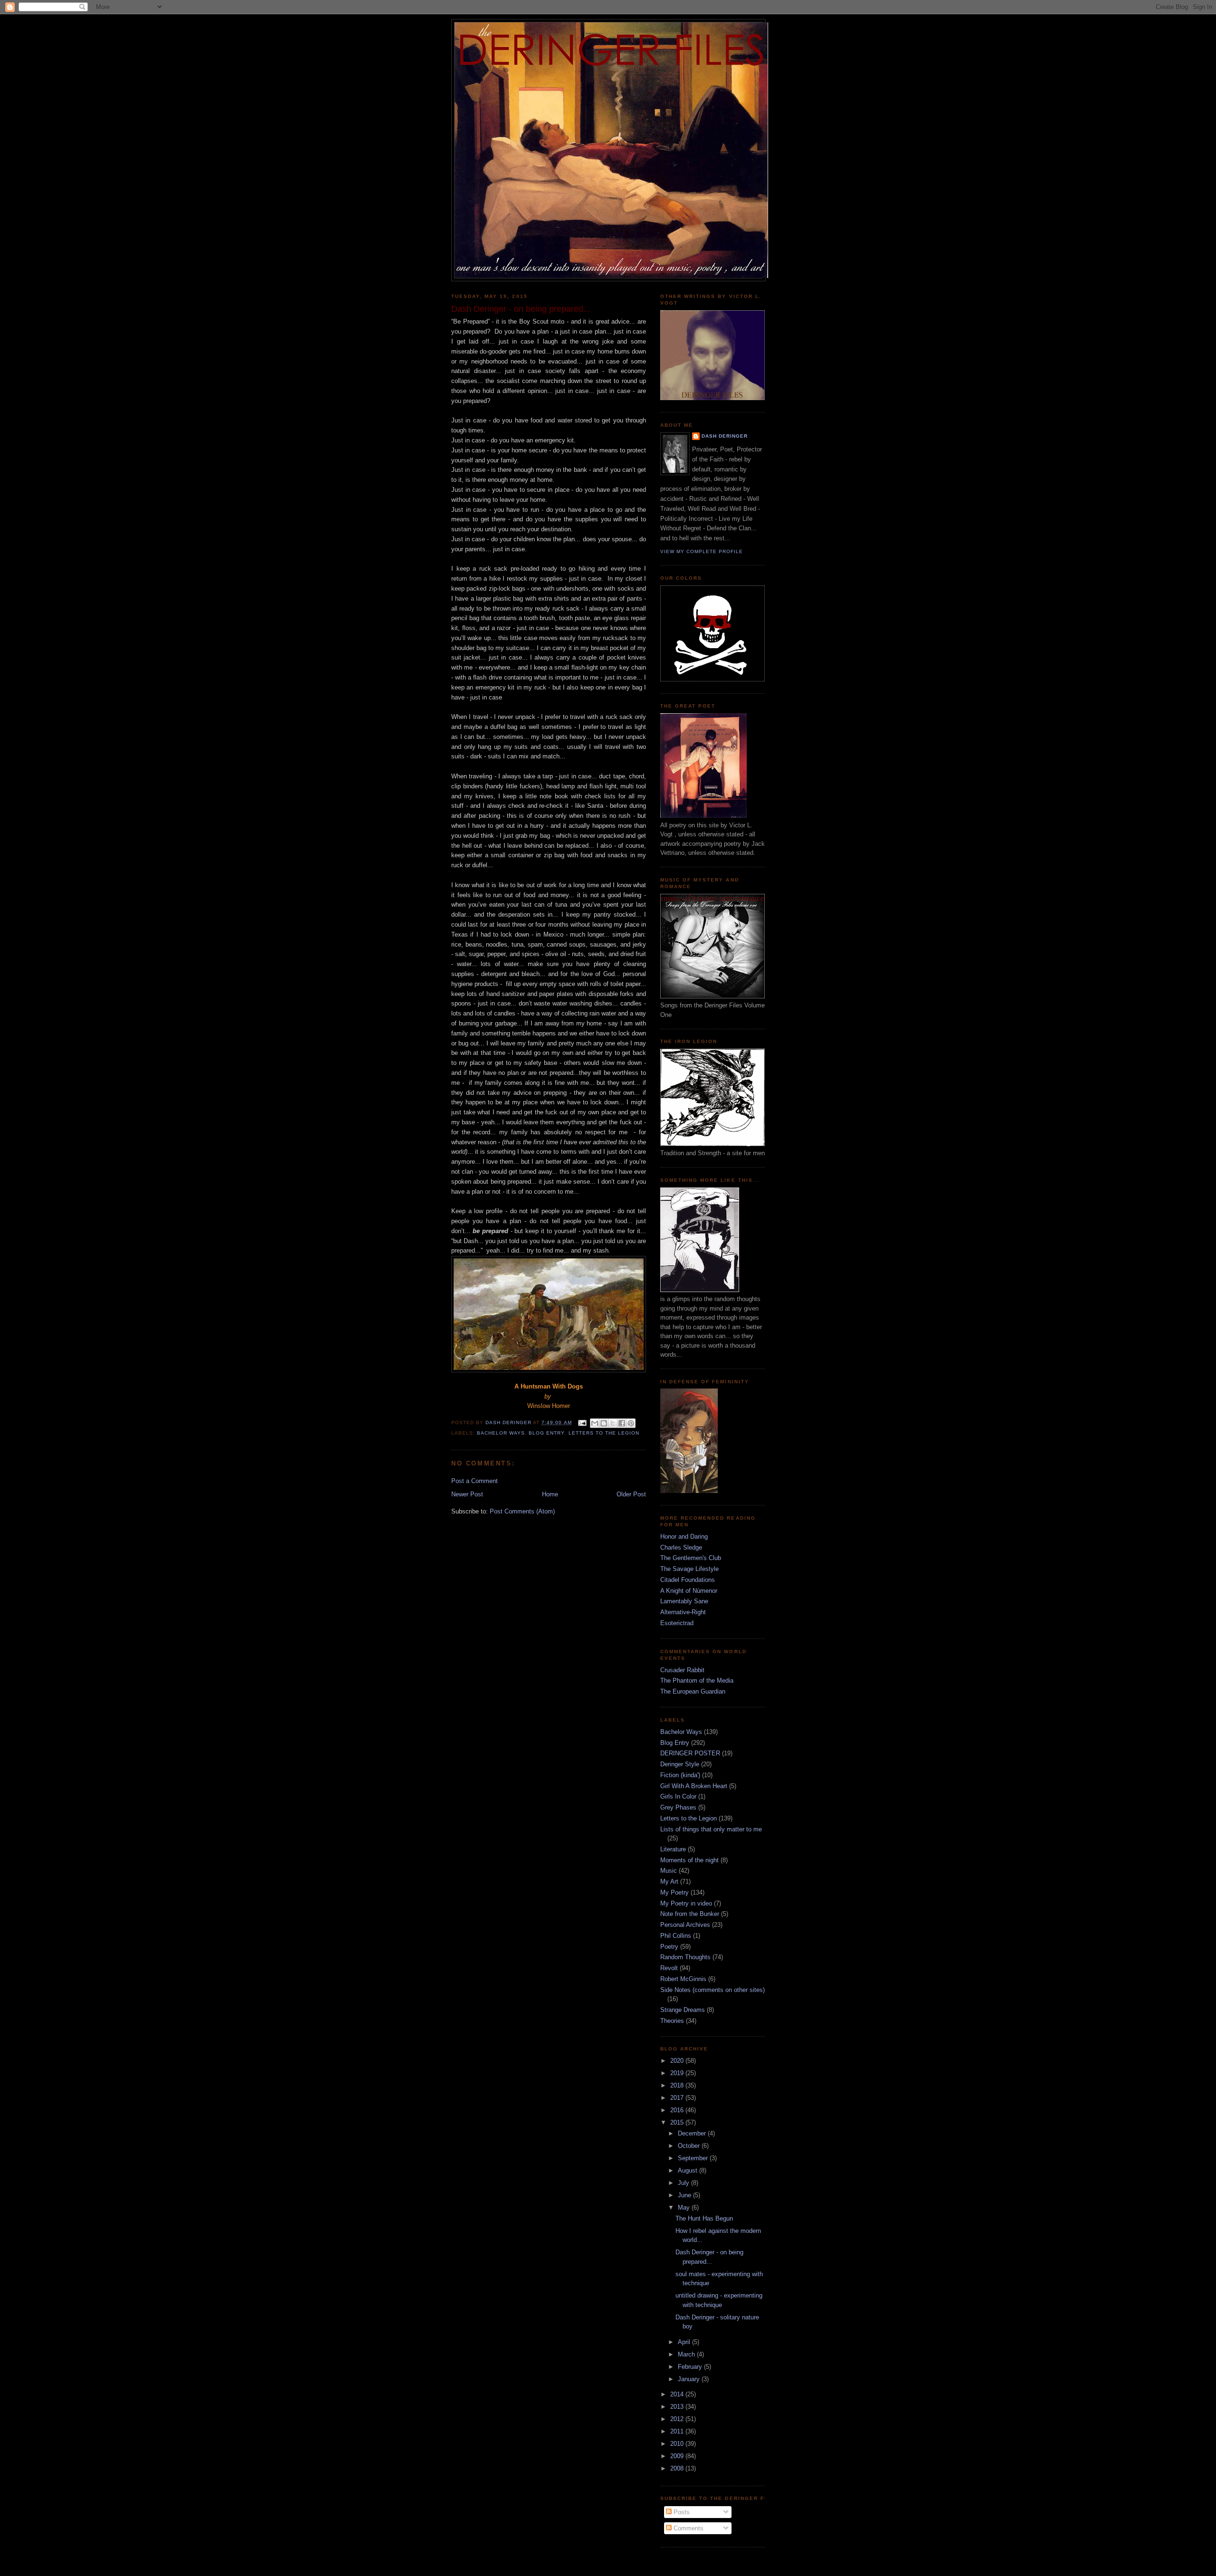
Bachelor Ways (501, 1433)
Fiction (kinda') (680, 1775)
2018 (678, 2085)
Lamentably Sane (684, 1601)
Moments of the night (689, 1860)
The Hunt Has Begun (704, 2218)
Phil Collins (676, 1936)
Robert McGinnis (683, 1979)
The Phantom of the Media (697, 1681)
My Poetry (674, 1892)
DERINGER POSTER (690, 1753)
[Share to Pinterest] (631, 1423)
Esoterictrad (677, 1623)
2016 (678, 2110)
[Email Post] (582, 1422)
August (689, 2170)
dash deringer (725, 436)
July (684, 2183)
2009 (678, 2456)
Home (550, 1494)
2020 (678, 2061)
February (691, 2367)
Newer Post (467, 1494)
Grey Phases (678, 1807)
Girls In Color (678, 1796)
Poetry (669, 1947)
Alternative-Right (683, 1612)
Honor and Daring (684, 1537)
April (685, 2342)
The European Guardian (693, 1691)
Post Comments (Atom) (522, 1511)
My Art (669, 1882)
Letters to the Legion (604, 1433)
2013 (678, 2407)
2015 (678, 2122)
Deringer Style (680, 1764)
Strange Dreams (683, 2010)
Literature (673, 1849)
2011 (678, 2431)
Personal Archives (685, 1925)
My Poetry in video (686, 1903)
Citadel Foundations (688, 1580)
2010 (678, 2444)
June (685, 2195)
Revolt (669, 1968)
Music (669, 1871)
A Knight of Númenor (689, 1591)
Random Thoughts (685, 1957)
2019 (678, 2073)
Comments (688, 2528)
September (694, 2158)
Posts (681, 2512)
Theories (672, 2021)
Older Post (631, 1494)
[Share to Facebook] (622, 1423)
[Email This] (595, 1423)
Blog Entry (546, 1433)
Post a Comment (475, 1481)
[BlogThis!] (604, 1423)
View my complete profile (702, 551)
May (685, 2207)
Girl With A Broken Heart (694, 1786)
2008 (678, 2468)
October (690, 2146)
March (687, 2354)
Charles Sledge (681, 1547)
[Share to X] (613, 1423)
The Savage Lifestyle (689, 1569)
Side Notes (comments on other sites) (712, 1990)
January (690, 2379)
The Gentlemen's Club (691, 1558)
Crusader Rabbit (682, 1670)
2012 (678, 2419)
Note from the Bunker (690, 1914)
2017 (678, 2098)
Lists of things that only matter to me (711, 1829)
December (693, 2133)
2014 (678, 2394)
